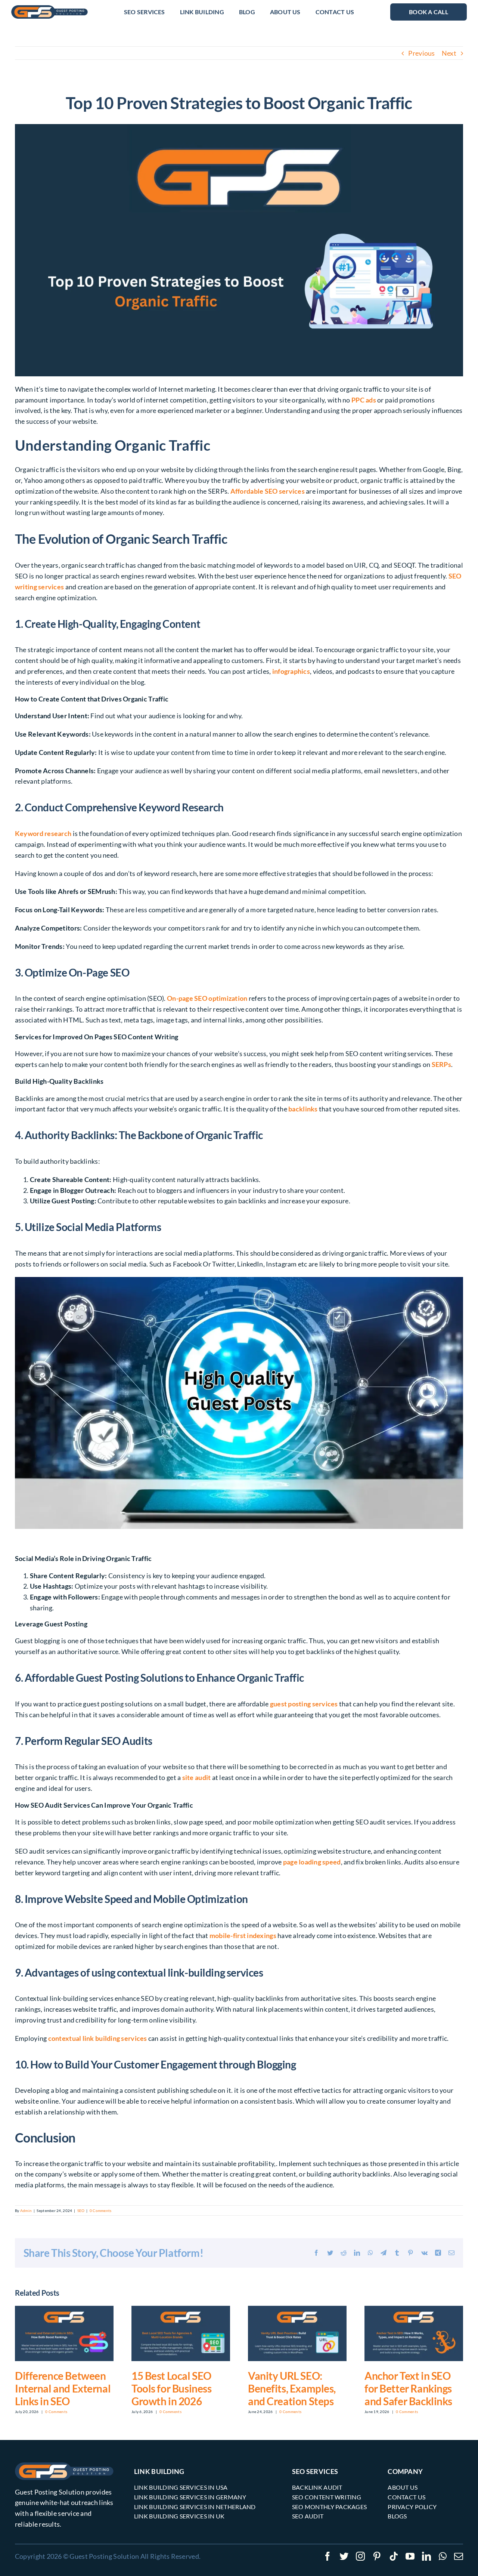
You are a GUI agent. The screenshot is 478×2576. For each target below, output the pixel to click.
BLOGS (397, 2516)
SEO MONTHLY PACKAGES (329, 2507)
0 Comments (101, 2211)
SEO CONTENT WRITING (327, 2497)
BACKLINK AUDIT (317, 2487)
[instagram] (360, 2556)
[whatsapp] (443, 2556)
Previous (421, 53)
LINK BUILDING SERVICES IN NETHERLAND (195, 2507)
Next (449, 53)
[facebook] (328, 2556)
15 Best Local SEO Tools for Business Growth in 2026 (171, 2388)
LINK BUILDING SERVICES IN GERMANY (190, 2497)
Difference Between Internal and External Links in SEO (63, 2388)
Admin (26, 2211)
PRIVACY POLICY (412, 2507)
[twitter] (344, 2556)
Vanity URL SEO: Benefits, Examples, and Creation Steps (292, 2388)
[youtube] (410, 2556)
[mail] (459, 2556)
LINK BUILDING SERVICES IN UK (179, 2516)
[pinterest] (377, 2556)
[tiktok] (394, 2556)
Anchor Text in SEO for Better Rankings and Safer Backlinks (408, 2388)
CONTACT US (406, 2497)
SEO (81, 2211)
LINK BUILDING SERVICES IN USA (181, 2487)
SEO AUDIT (308, 2516)
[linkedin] (426, 2556)
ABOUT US (403, 2487)
